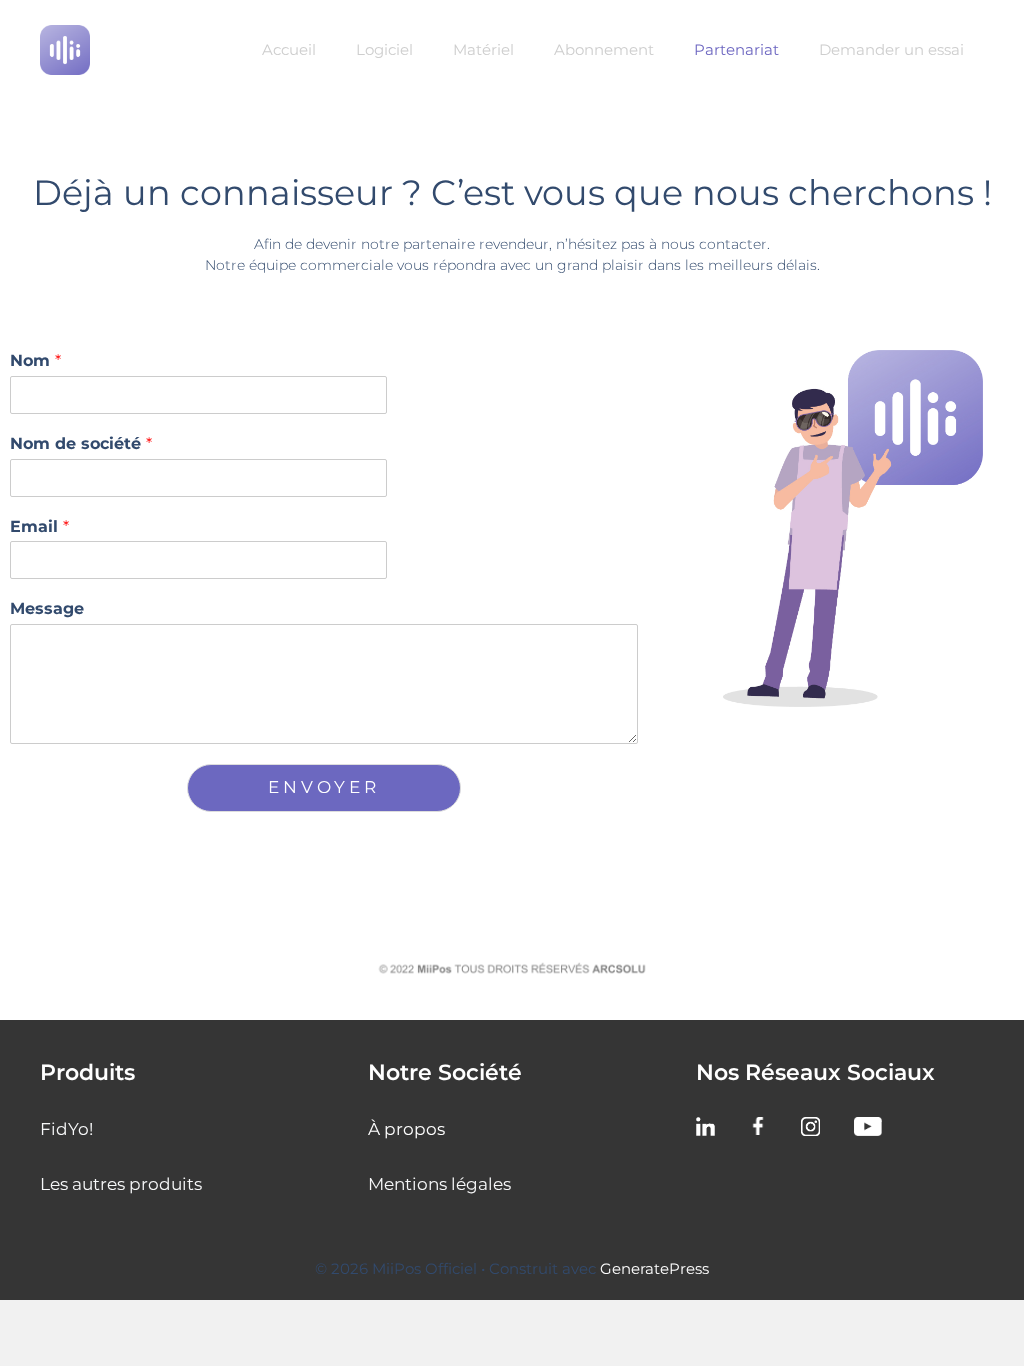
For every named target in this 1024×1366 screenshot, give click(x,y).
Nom (35, 360)
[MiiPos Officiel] (65, 48)
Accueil (289, 49)
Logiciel (384, 49)
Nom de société (81, 443)
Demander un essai (891, 49)
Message (47, 608)
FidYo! (66, 1129)
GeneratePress (654, 1268)
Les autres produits (121, 1184)
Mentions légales (439, 1184)
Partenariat (736, 49)
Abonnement (604, 49)
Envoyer (324, 787)
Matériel (483, 49)
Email (39, 526)
